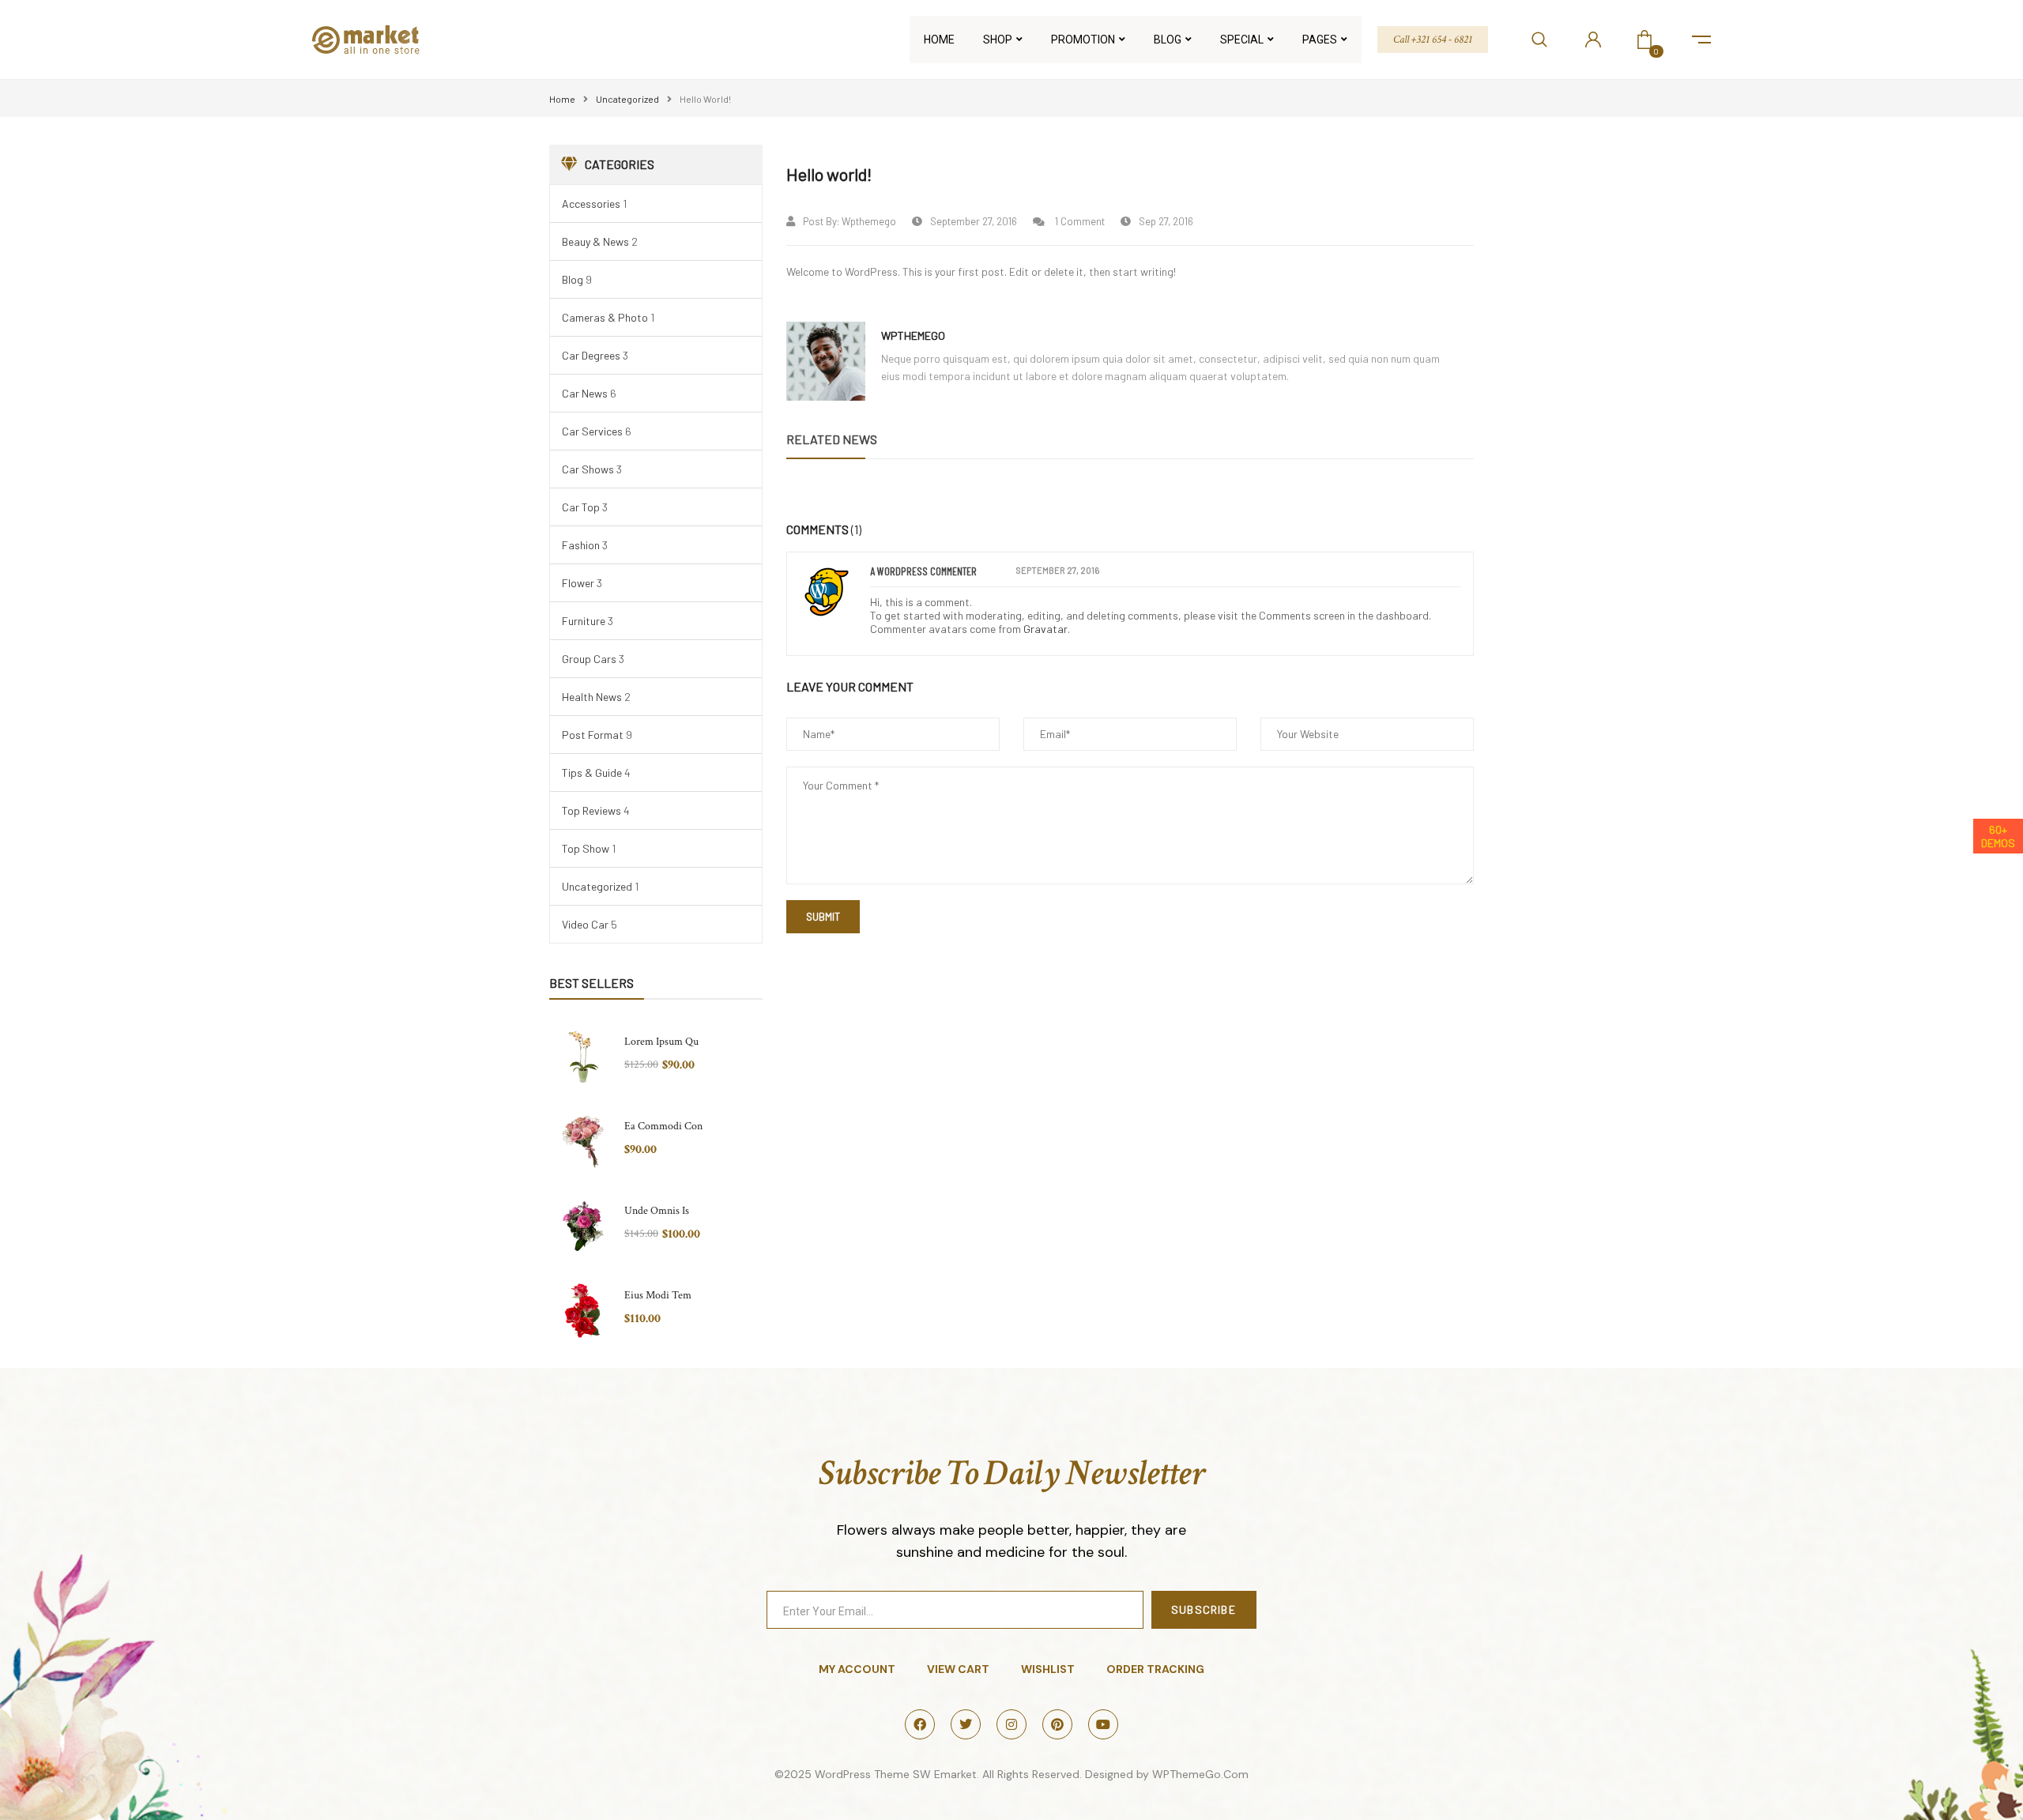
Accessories (591, 203)
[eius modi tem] (583, 1311)
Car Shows (588, 469)
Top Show (586, 848)
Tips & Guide (592, 772)
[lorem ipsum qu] (583, 1057)
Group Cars (589, 659)
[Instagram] (1011, 1724)
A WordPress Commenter (923, 571)
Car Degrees (591, 355)
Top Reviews (591, 810)
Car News (585, 393)
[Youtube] (1103, 1724)
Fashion (581, 545)
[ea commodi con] (583, 1142)
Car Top (581, 507)
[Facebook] (920, 1724)
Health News (592, 697)
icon (1701, 40)
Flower (578, 583)
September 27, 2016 (974, 221)
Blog (573, 279)
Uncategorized (627, 99)
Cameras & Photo (605, 317)
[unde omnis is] (583, 1226)
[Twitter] (966, 1724)
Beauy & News (595, 241)
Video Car (585, 924)
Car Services (592, 431)
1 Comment (1079, 221)
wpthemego (869, 221)
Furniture (584, 621)
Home (562, 99)
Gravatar (1045, 629)
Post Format (593, 735)
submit (823, 917)
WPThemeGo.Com (1200, 1774)
